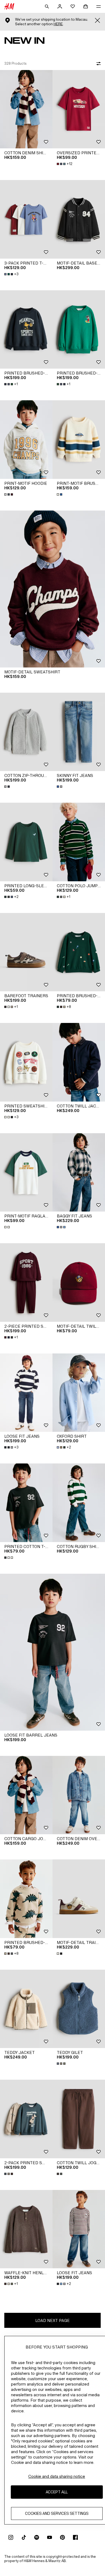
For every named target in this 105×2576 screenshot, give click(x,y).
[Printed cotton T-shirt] (26, 1503)
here (58, 24)
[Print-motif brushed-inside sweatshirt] (79, 440)
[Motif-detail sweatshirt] (52, 589)
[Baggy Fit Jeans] (79, 1173)
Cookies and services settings (57, 2513)
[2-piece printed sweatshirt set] (26, 1283)
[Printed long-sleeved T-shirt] (26, 842)
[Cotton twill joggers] (79, 2119)
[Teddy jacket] (26, 2009)
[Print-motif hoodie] (26, 440)
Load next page (52, 2320)
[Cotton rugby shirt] (79, 1503)
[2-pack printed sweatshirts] (26, 2119)
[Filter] (97, 64)
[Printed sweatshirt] (26, 1062)
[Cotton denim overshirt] (79, 1795)
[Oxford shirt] (79, 1393)
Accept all (57, 2492)
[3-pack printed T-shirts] (26, 219)
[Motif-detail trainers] (79, 1899)
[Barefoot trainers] (26, 952)
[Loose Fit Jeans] (26, 1393)
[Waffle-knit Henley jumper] (26, 2229)
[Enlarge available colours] (9, 494)
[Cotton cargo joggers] (26, 1795)
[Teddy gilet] (79, 2009)
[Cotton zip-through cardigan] (26, 732)
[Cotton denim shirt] (26, 109)
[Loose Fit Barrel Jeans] (52, 1652)
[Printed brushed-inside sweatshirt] (26, 330)
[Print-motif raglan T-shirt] (26, 1173)
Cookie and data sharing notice (57, 2476)
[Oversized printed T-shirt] (79, 109)
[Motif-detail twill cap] (79, 1283)
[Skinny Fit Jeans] (79, 732)
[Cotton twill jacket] (79, 1062)
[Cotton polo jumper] (79, 842)
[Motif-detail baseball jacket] (79, 219)
